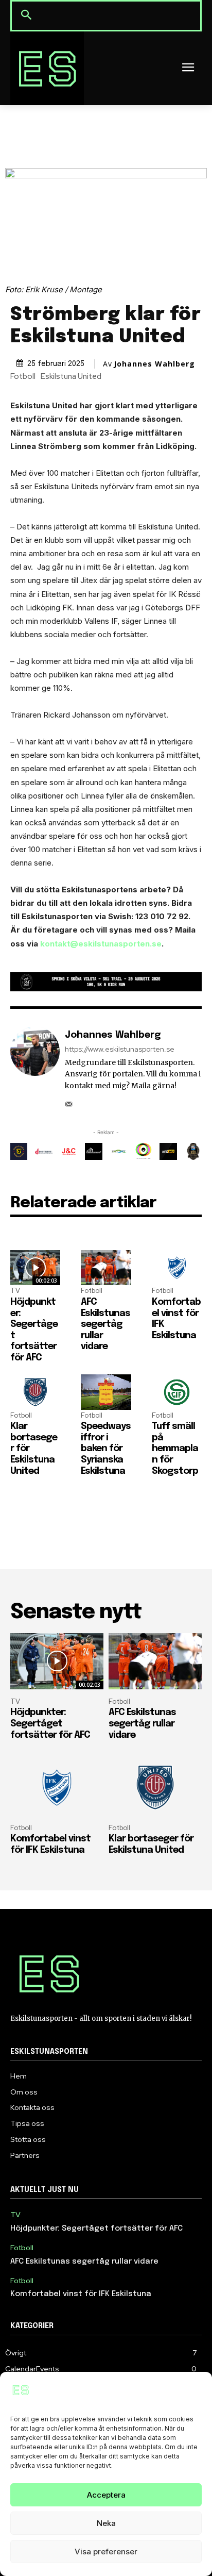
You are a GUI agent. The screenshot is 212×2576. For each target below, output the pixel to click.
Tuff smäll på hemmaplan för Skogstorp (175, 1449)
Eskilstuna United (71, 377)
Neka (106, 2523)
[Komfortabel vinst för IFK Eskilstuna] (177, 1268)
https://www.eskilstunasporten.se (120, 1049)
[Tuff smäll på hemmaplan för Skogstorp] (177, 1392)
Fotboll (23, 377)
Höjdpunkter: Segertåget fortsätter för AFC (50, 1724)
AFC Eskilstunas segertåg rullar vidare (105, 1324)
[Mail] (69, 1101)
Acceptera (106, 2495)
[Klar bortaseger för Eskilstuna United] (35, 1392)
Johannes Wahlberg (154, 364)
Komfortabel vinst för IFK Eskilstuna (81, 2294)
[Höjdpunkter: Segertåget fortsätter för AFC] (35, 1268)
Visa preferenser (106, 2552)
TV (15, 1291)
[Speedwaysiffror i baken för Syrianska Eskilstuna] (106, 1392)
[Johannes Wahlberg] (35, 1068)
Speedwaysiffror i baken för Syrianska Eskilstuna (106, 1449)
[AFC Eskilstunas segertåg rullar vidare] (106, 1268)
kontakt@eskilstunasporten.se (101, 944)
